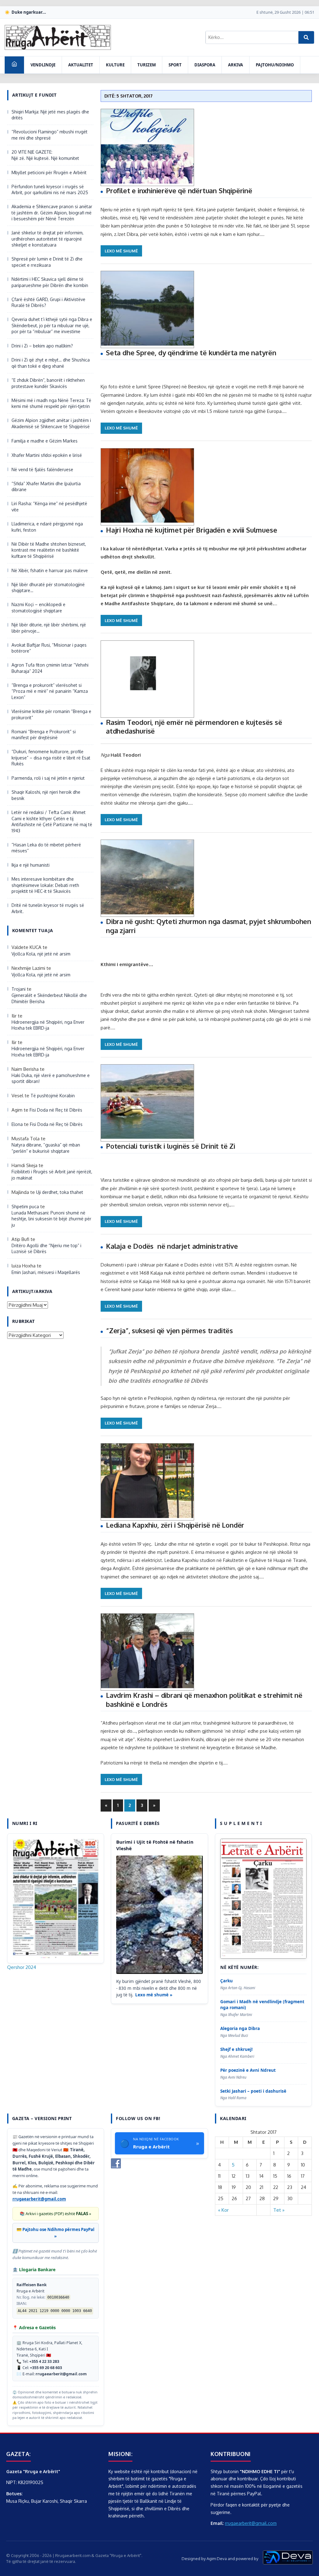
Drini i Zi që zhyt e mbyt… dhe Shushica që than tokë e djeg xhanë (51, 363)
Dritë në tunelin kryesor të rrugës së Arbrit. (48, 908)
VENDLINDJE (43, 65)
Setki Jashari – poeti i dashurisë (253, 2091)
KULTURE (115, 65)
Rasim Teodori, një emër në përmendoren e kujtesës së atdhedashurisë (194, 727)
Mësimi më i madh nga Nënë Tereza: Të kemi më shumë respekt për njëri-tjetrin (51, 403)
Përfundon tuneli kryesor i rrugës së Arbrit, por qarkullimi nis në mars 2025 (50, 190)
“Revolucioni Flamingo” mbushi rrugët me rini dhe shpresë (50, 135)
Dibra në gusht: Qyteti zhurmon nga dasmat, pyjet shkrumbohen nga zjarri (209, 926)
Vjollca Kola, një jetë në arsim (41, 954)
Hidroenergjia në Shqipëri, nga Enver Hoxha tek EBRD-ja (48, 1025)
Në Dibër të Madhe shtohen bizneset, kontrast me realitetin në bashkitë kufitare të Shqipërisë (49, 550)
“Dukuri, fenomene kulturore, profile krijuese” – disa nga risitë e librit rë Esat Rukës (51, 758)
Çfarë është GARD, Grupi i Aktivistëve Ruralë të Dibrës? (48, 302)
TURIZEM (147, 65)
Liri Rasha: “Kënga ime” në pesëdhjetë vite (49, 507)
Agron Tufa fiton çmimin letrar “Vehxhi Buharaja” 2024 (50, 668)
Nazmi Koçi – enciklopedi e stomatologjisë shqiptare (38, 608)
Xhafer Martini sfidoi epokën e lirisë (47, 455)
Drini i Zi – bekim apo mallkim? (42, 346)
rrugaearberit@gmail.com (39, 2199)
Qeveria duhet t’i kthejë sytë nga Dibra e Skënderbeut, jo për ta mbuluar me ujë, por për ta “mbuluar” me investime (52, 325)
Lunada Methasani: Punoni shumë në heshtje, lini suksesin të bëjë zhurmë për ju (51, 1219)
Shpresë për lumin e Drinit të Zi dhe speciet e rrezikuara (47, 262)
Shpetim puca (25, 1207)
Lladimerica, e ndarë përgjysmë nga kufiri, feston (47, 527)
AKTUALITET (81, 65)
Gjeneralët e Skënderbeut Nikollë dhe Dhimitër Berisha (49, 998)
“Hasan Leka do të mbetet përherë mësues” (46, 848)
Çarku (226, 1981)
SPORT (175, 65)
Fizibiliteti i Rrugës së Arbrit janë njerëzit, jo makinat (52, 1175)
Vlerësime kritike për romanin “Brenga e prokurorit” (51, 714)
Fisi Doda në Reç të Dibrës (56, 1110)
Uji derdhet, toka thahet (60, 1192)
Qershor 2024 (22, 1967)
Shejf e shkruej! (236, 2049)
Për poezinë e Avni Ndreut (248, 2070)
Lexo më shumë (121, 251)
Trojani (19, 989)
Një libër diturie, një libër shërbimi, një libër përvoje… (49, 628)
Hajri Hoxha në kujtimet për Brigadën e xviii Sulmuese (191, 530)
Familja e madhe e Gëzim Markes (45, 441)
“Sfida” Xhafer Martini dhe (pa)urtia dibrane (46, 487)
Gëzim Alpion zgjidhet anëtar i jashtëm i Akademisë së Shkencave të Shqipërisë (51, 423)
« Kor (223, 2210)
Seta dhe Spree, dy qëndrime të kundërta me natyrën (191, 352)
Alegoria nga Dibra (240, 2028)
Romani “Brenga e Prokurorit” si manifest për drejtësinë (44, 735)
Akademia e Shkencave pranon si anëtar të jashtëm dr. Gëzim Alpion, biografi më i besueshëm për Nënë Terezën (52, 213)
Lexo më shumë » (154, 1995)
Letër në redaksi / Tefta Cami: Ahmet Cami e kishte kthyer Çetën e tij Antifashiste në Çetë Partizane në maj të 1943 (52, 821)
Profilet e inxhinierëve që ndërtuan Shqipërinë (179, 190)
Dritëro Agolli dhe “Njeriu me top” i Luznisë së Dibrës (46, 1249)
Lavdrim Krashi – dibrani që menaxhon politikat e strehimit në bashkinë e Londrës (204, 1700)
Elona (17, 1124)
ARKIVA (236, 65)
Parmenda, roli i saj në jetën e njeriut (48, 778)
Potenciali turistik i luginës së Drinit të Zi (171, 1146)
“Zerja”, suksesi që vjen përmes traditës (169, 1330)
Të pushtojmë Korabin (53, 1096)
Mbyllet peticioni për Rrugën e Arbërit (49, 172)
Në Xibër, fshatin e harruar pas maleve (50, 570)
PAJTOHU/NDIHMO (275, 65)
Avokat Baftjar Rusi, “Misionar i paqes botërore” (49, 648)
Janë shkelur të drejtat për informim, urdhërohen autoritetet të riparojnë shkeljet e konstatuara (48, 239)
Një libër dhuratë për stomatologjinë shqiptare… (48, 588)
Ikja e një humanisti (31, 865)
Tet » (279, 2210)
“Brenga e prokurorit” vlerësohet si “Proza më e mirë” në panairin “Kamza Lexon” (50, 691)
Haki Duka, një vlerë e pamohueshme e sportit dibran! (51, 1078)
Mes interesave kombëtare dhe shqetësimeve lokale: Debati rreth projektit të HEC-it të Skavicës (45, 885)
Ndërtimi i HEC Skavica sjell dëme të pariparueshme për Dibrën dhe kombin (50, 282)
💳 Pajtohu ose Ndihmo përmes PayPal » (55, 2233)
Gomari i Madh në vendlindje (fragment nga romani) (262, 2005)
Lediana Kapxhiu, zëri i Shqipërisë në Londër (175, 1525)
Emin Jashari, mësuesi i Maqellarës (46, 1272)
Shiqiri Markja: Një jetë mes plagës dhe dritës (50, 115)
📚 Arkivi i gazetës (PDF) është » (55, 2214)
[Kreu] (14, 65)
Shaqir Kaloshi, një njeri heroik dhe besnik (46, 795)
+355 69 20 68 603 (46, 2368)
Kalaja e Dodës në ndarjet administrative (172, 1246)
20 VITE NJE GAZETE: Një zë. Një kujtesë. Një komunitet (45, 155)
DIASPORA (205, 65)
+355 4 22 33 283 (44, 2361)
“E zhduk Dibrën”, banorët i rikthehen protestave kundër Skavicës (48, 383)
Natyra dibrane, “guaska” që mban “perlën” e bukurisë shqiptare (46, 1148)
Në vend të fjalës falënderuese (42, 469)
